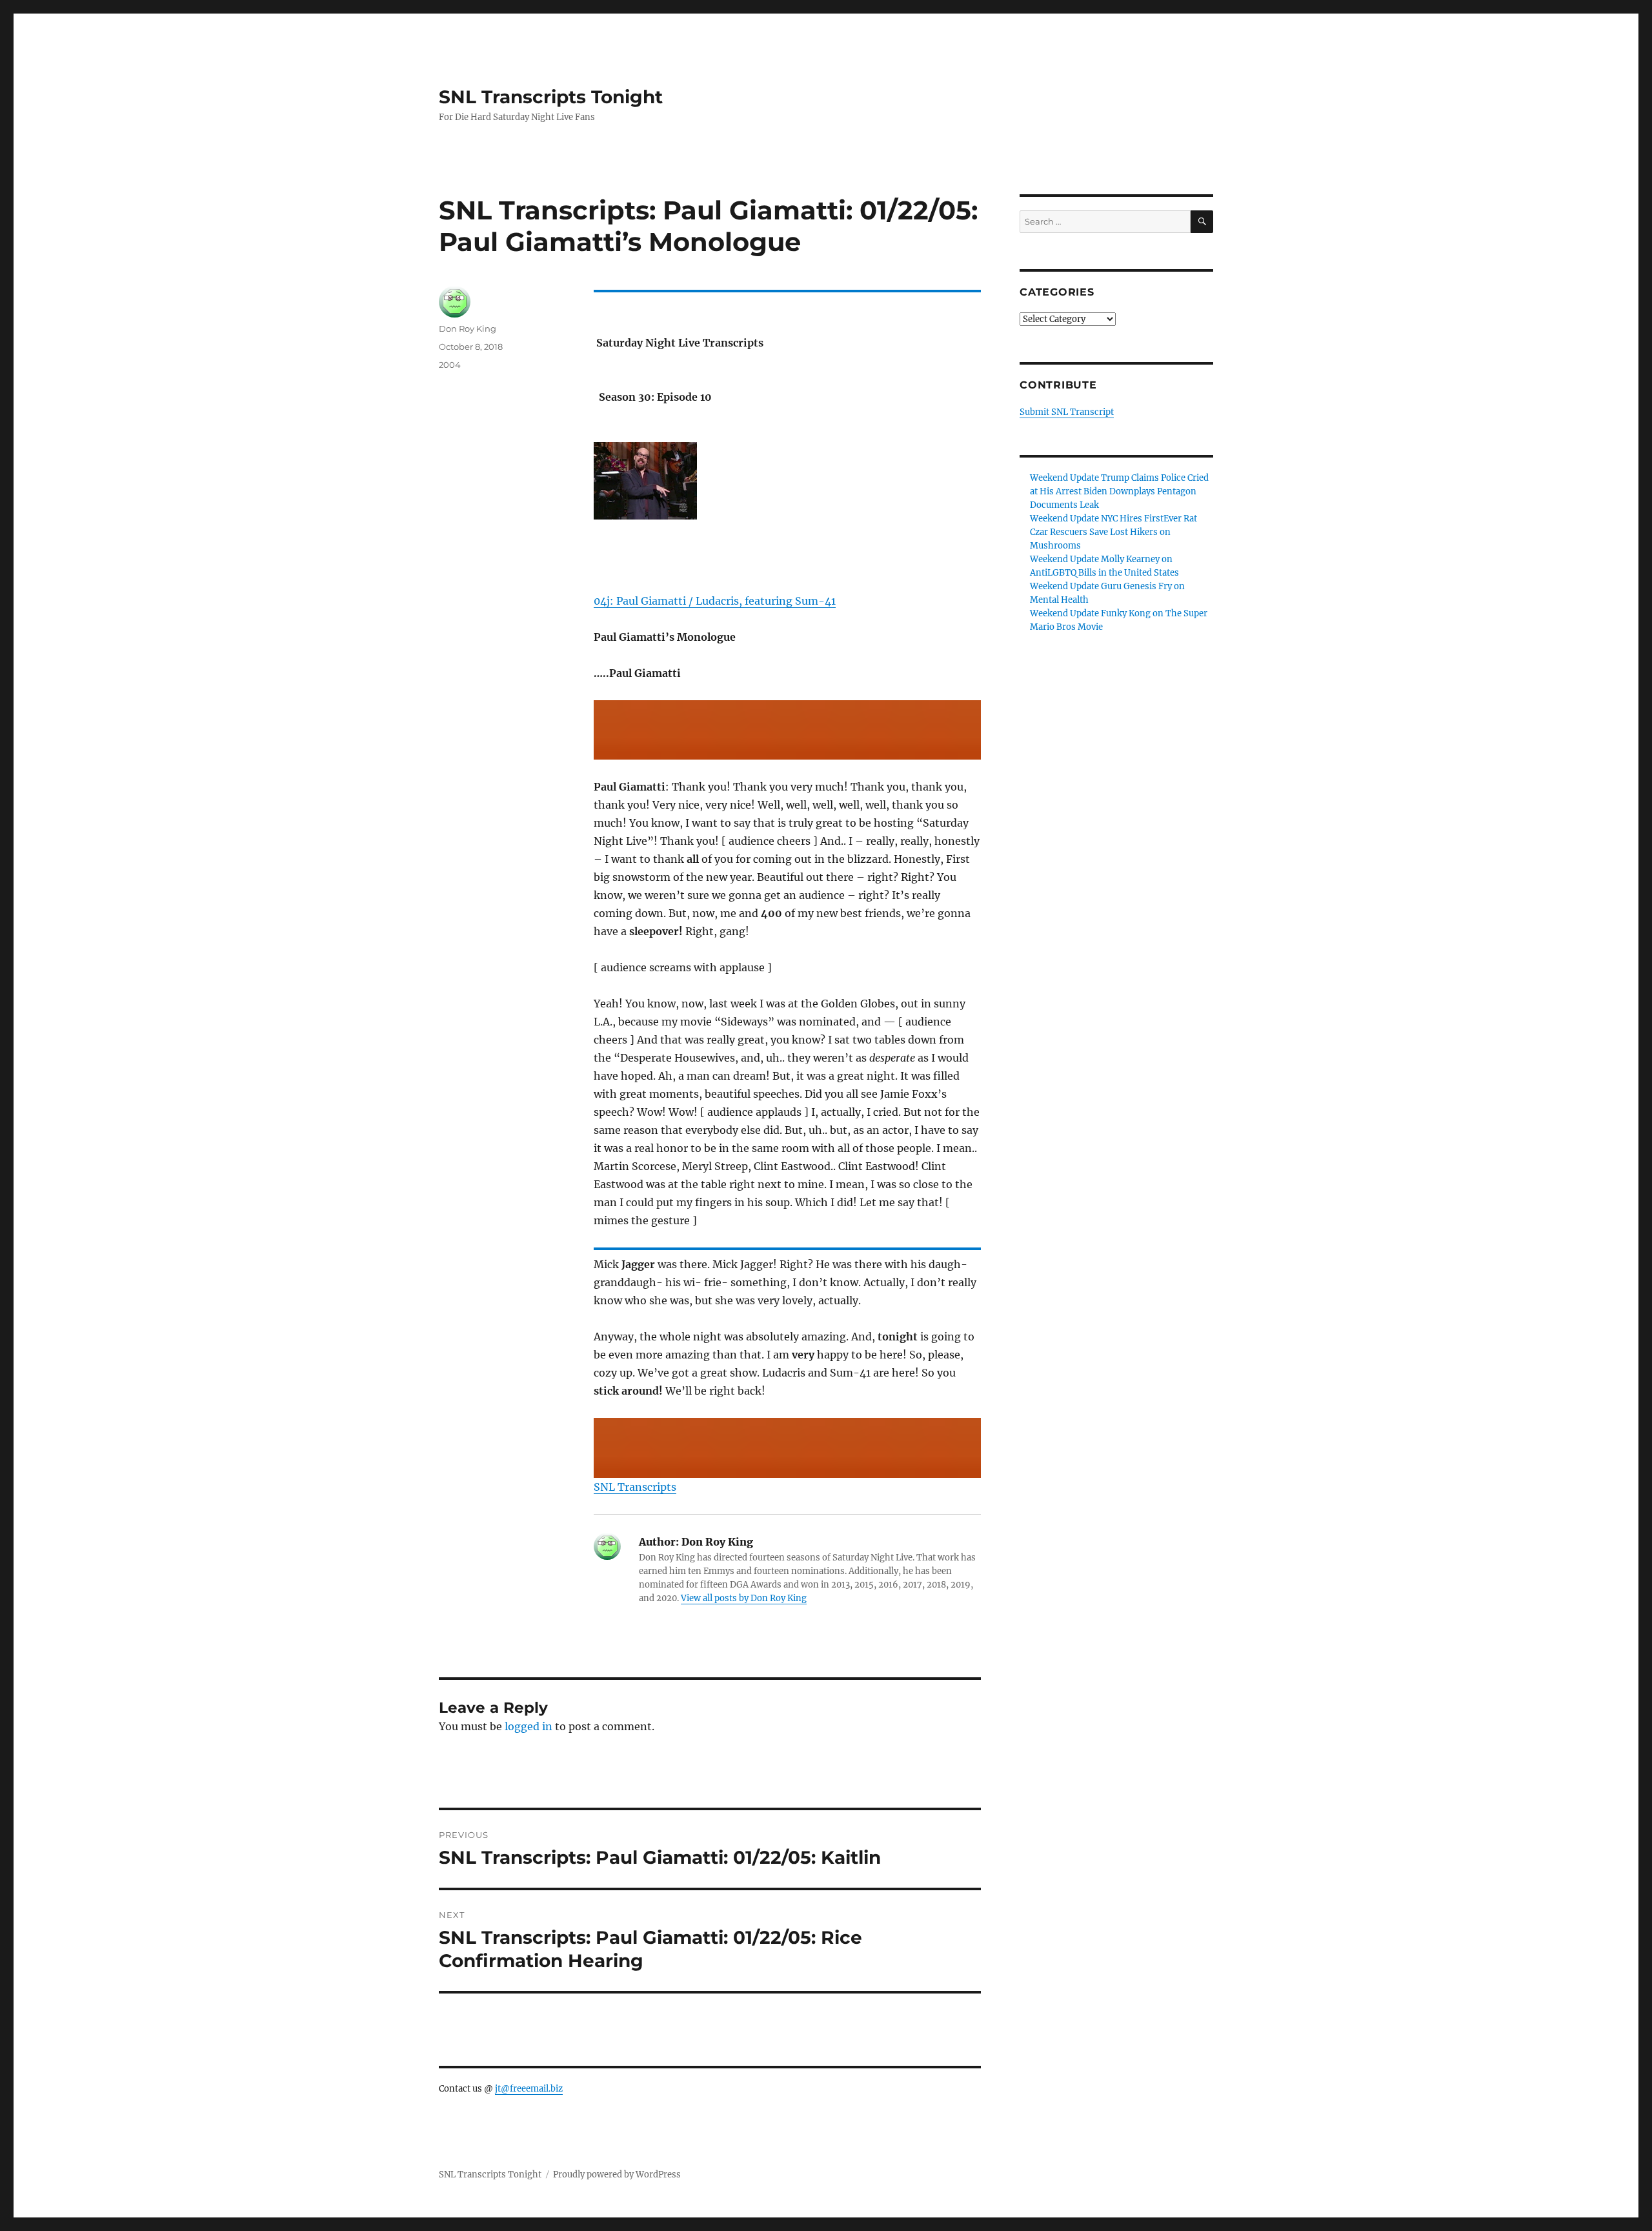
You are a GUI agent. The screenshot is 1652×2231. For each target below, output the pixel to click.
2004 (450, 365)
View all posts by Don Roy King (744, 1598)
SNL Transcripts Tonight (551, 97)
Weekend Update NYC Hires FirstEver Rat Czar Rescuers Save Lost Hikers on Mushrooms (1113, 532)
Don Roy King (468, 328)
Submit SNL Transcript (1067, 412)
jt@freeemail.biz (529, 2089)
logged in (529, 1726)
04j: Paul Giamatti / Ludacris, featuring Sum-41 (715, 601)
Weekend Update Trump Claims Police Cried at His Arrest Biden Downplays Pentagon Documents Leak (1119, 491)
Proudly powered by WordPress (617, 2175)
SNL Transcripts (635, 1487)
